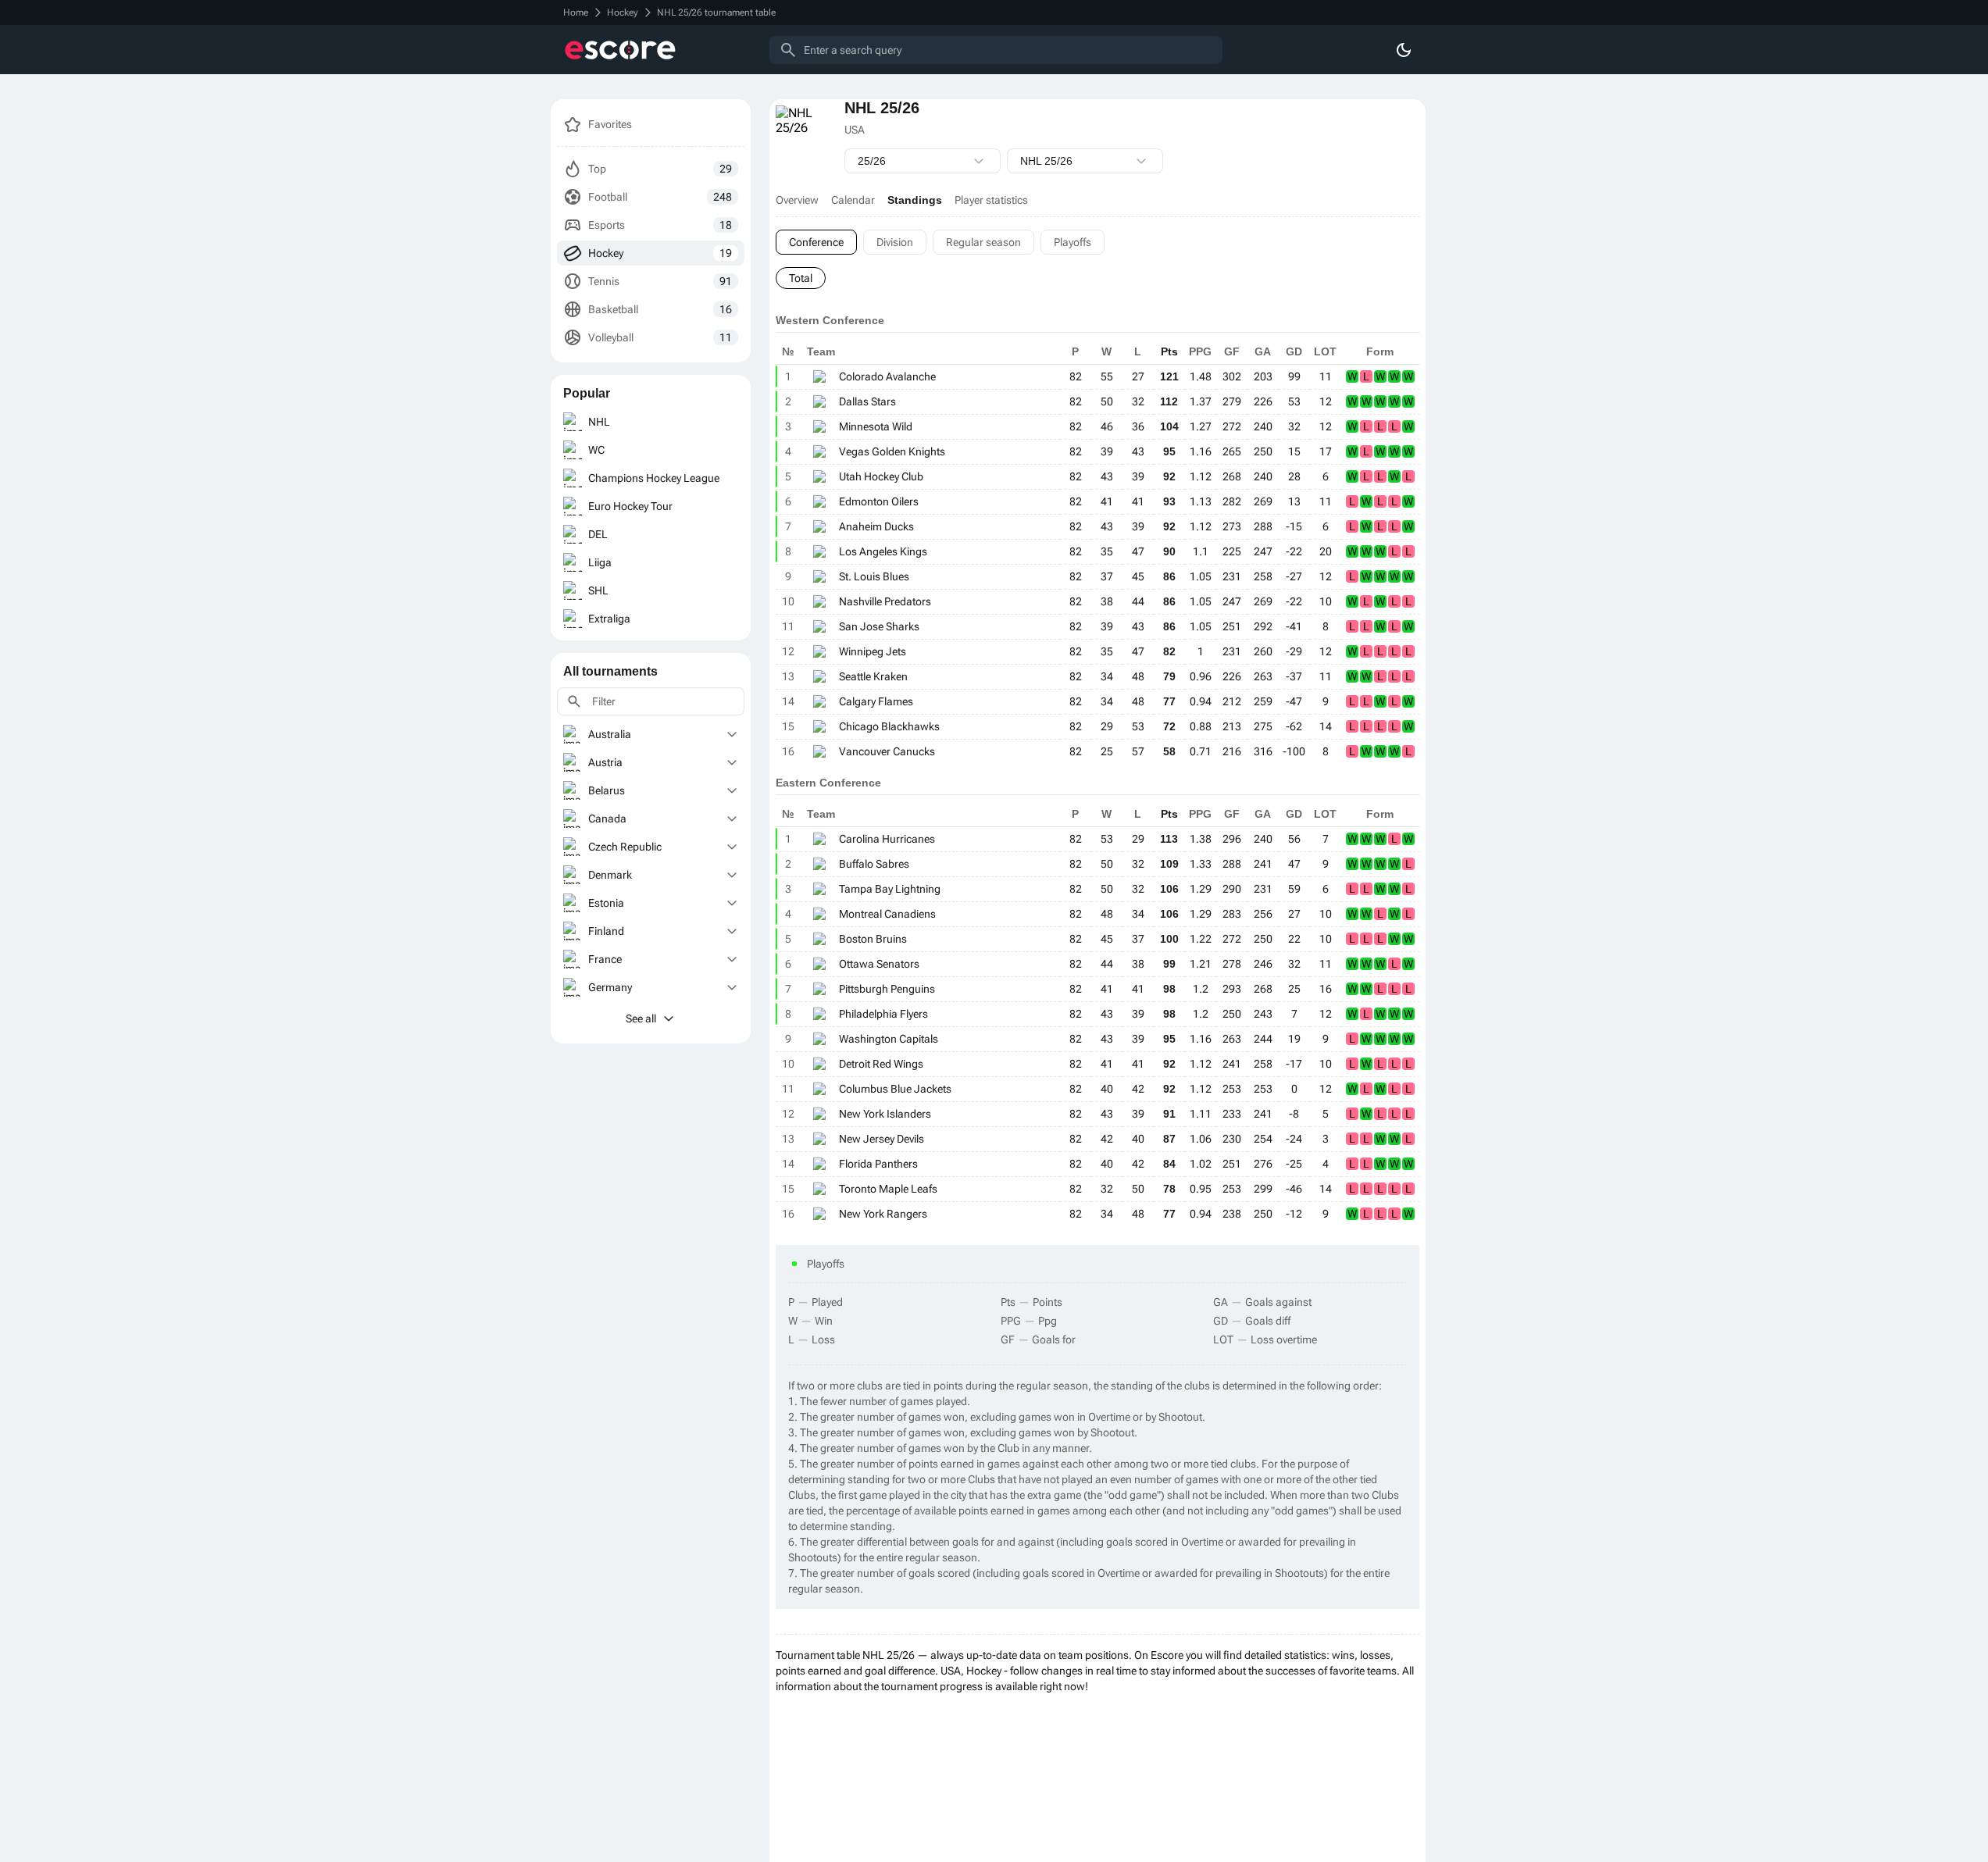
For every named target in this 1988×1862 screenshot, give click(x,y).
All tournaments (610, 671)
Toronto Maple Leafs (888, 1189)
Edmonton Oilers (879, 501)
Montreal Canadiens (887, 914)
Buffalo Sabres (874, 864)
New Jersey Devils (882, 1139)
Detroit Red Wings (881, 1064)
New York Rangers (883, 1214)
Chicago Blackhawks (889, 726)
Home (576, 12)
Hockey (623, 12)
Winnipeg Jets (873, 651)
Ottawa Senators (879, 964)
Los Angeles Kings (883, 551)
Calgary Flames (876, 701)
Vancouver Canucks (887, 751)
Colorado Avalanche (887, 376)
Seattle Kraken (873, 676)
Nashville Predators (885, 601)
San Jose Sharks (879, 626)
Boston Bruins (873, 939)
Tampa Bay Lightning (890, 889)
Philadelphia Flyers (883, 1014)
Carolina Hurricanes (887, 839)
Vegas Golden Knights (892, 451)
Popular (587, 393)
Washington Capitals (889, 1039)
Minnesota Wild (876, 426)
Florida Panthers (878, 1164)
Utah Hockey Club (881, 476)
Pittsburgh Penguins (887, 989)
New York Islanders (885, 1114)
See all (641, 1018)
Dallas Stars (867, 401)
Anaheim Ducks (876, 526)
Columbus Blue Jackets (895, 1089)
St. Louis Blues (874, 576)
